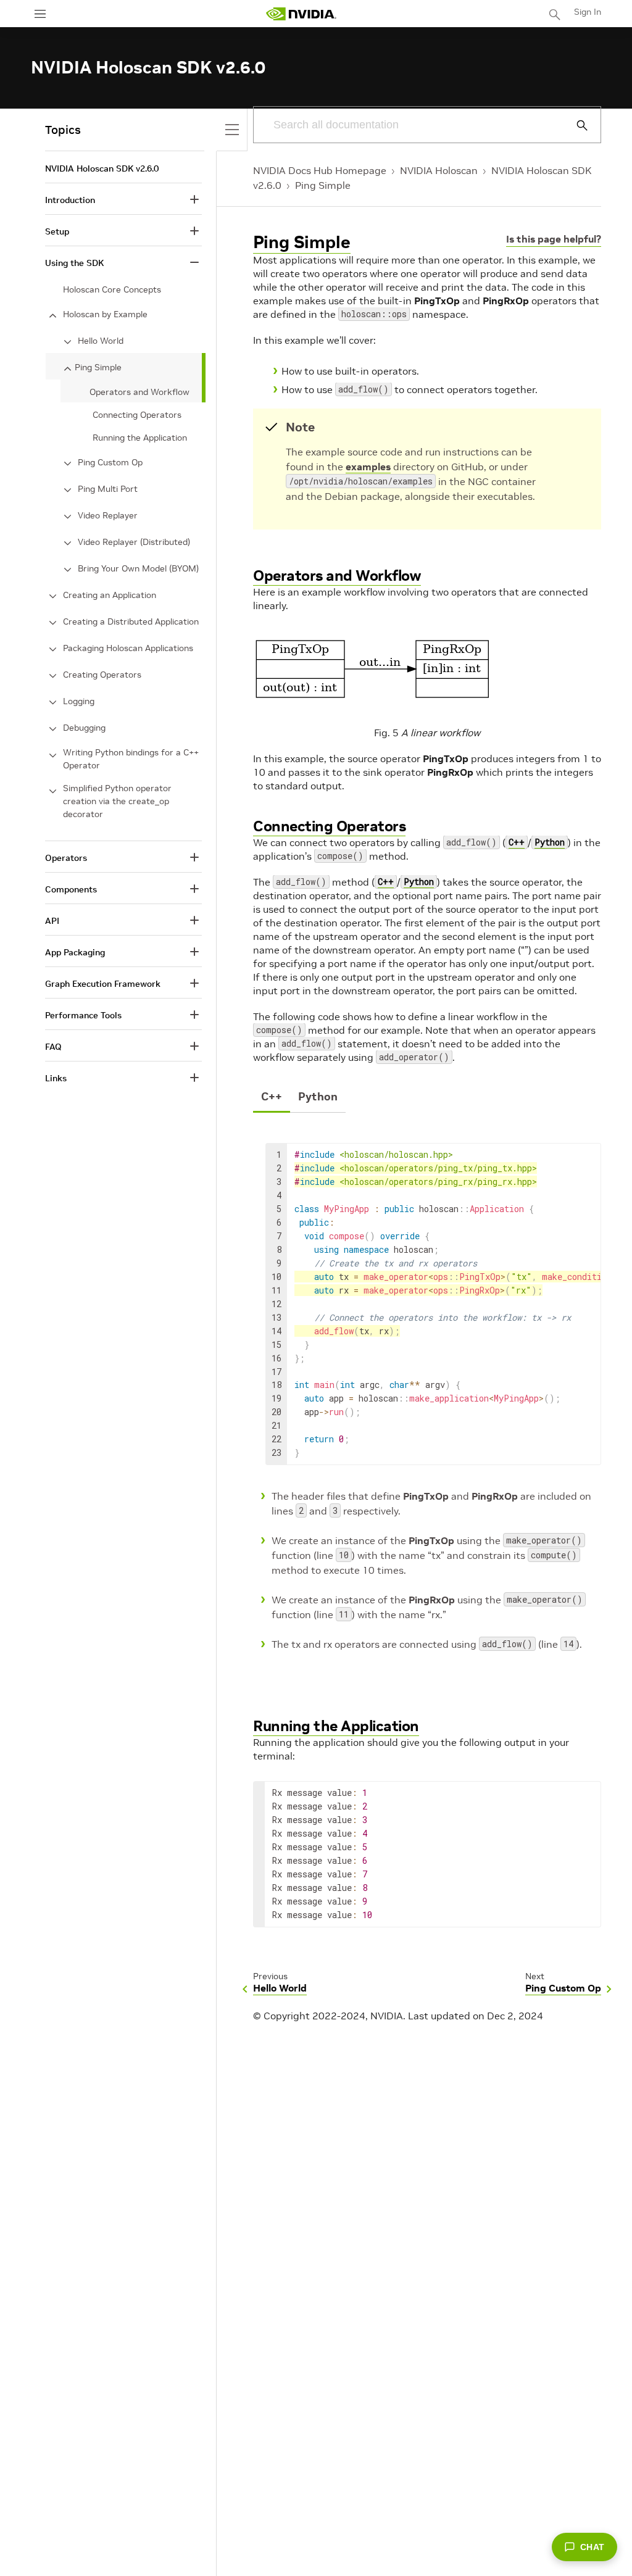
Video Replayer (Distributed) (134, 542)
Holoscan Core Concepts (112, 289)
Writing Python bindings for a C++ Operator (131, 759)
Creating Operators (102, 675)
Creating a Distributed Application (131, 621)
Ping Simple (323, 185)
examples (368, 467)
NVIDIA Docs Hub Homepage (320, 170)
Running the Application (336, 1726)
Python (550, 842)
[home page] (301, 14)
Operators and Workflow (337, 575)
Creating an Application (110, 595)
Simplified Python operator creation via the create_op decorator (117, 801)
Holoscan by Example (105, 314)
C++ (517, 842)
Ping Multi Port (108, 489)
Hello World (101, 341)
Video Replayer (108, 515)
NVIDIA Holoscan (439, 170)
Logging (79, 701)
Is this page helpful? (554, 239)
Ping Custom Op (110, 462)
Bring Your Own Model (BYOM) (138, 568)
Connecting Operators (329, 826)
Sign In (588, 12)
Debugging (84, 728)
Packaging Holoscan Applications (128, 648)
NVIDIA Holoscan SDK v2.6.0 (102, 168)
